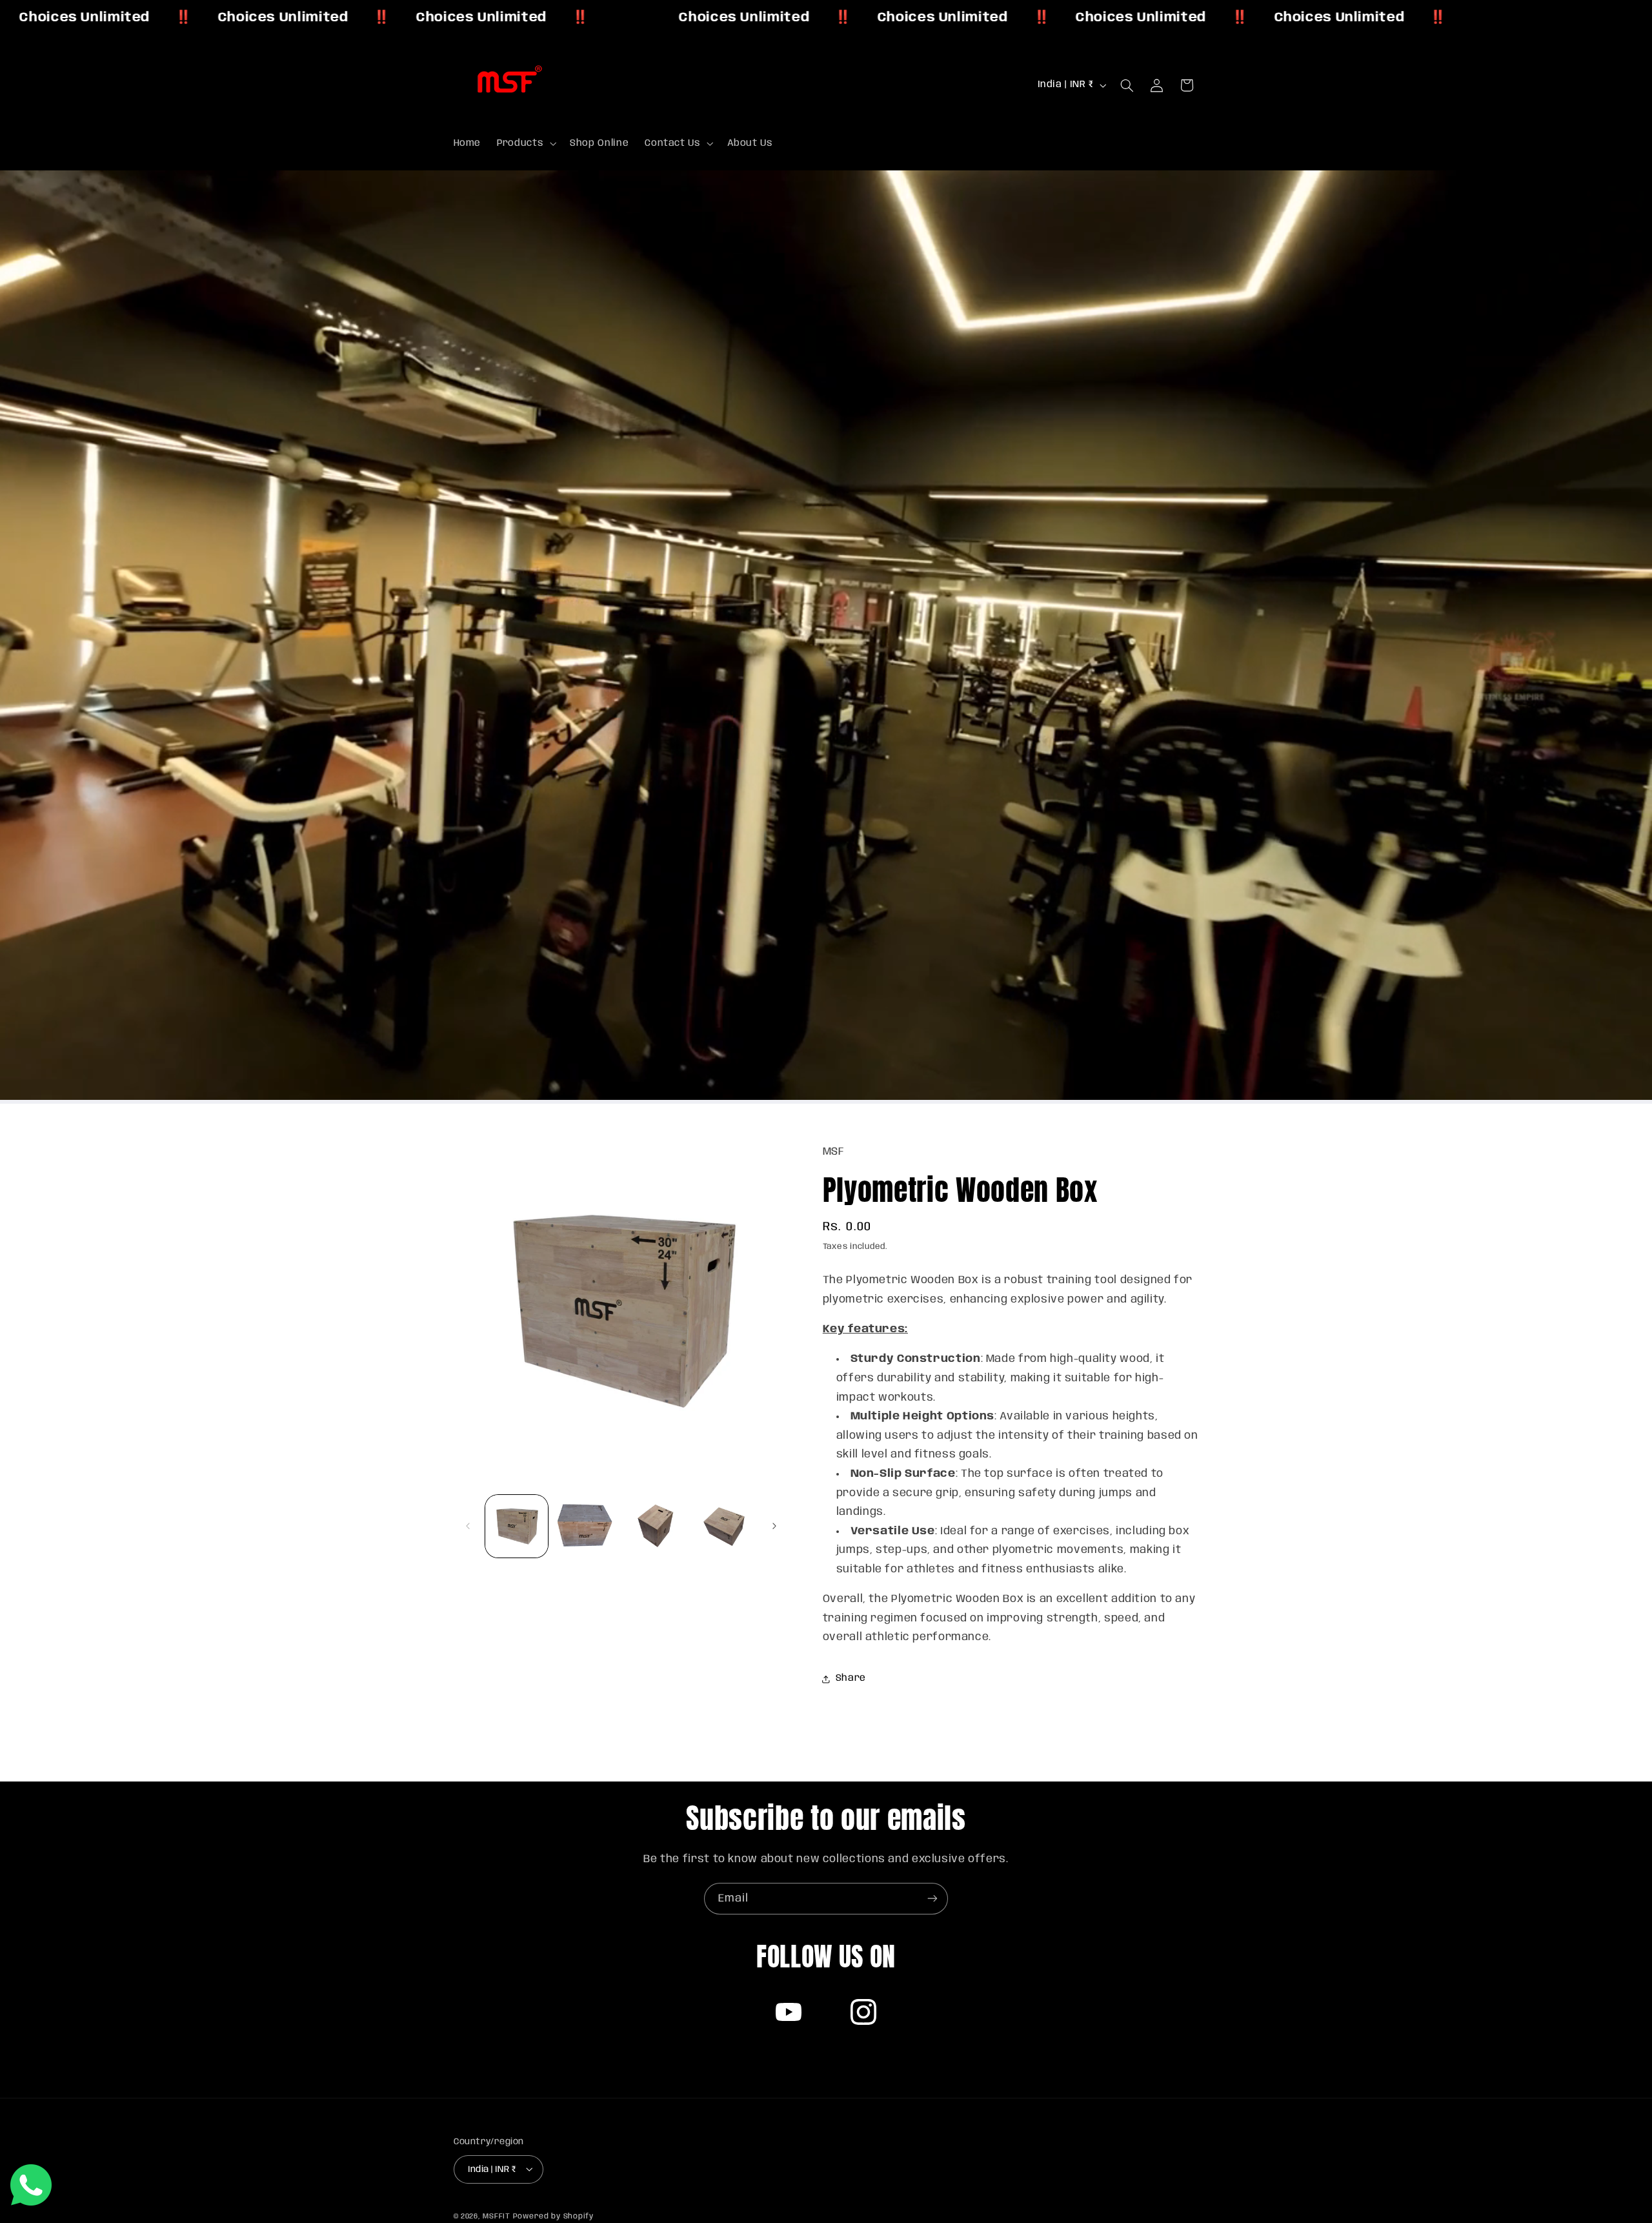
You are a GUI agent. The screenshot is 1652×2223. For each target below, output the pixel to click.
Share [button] (851, 1679)
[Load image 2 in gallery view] (586, 1526)
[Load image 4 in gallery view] (724, 1526)
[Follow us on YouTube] (789, 2012)
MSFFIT (496, 2216)
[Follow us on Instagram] (863, 2012)
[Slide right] (774, 1526)
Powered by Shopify (553, 2216)
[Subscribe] (932, 1899)
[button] (526, 143)
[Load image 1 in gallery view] (517, 1526)
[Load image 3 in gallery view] (655, 1526)
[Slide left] (468, 1526)
